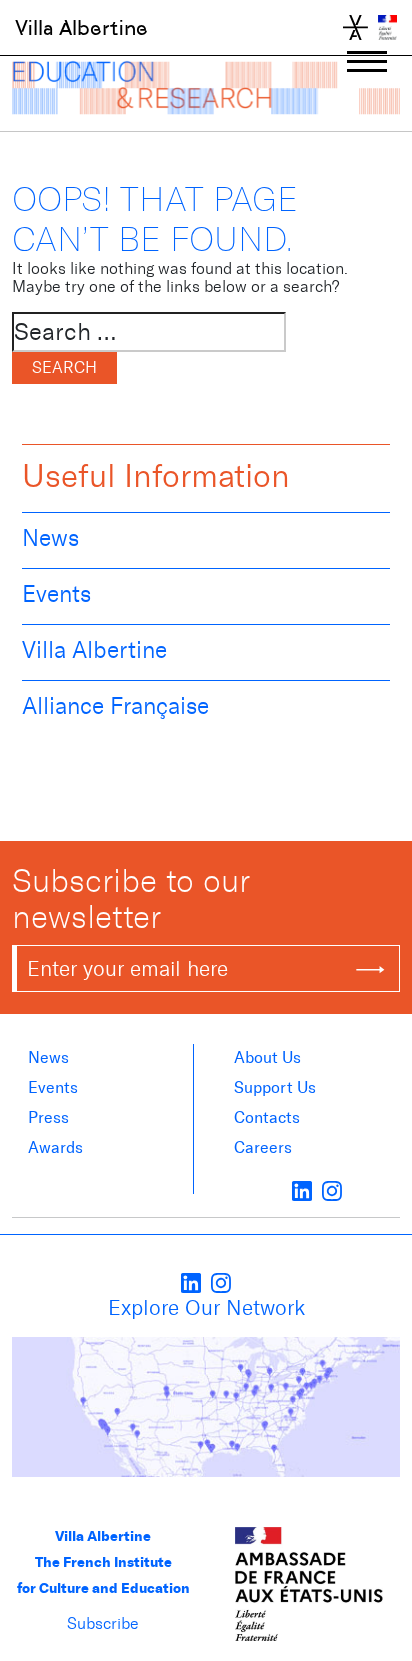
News (50, 538)
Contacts (267, 1117)
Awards (55, 1147)
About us (267, 1057)
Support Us (275, 1087)
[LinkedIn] (302, 1190)
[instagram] (332, 1190)
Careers (263, 1147)
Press (48, 1117)
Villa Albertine (81, 28)
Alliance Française (115, 706)
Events (56, 594)
